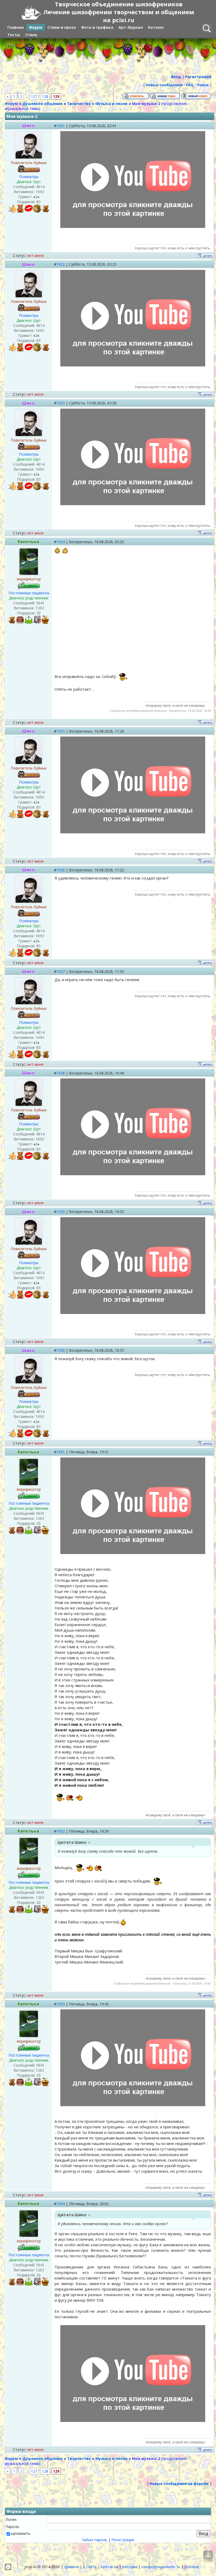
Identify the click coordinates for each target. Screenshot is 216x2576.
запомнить (21, 2533)
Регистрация (123, 2540)
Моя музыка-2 (146, 104)
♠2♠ (36, 197)
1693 (40, 192)
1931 (61, 1452)
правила (71, 2567)
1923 (61, 403)
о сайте (90, 2567)
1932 (61, 1831)
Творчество (79, 104)
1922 (61, 264)
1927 (61, 971)
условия (192, 2567)
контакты (109, 2567)
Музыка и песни (111, 104)
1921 (61, 126)
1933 (61, 2004)
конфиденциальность (161, 2567)
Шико (28, 126)
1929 (61, 1211)
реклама (130, 2567)
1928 (61, 1073)
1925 (61, 731)
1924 (61, 542)
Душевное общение (43, 104)
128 (45, 96)
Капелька (28, 542)
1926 (61, 870)
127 (34, 96)
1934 (61, 2204)
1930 (61, 1350)
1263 (40, 608)
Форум (11, 104)
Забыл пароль (95, 2540)
